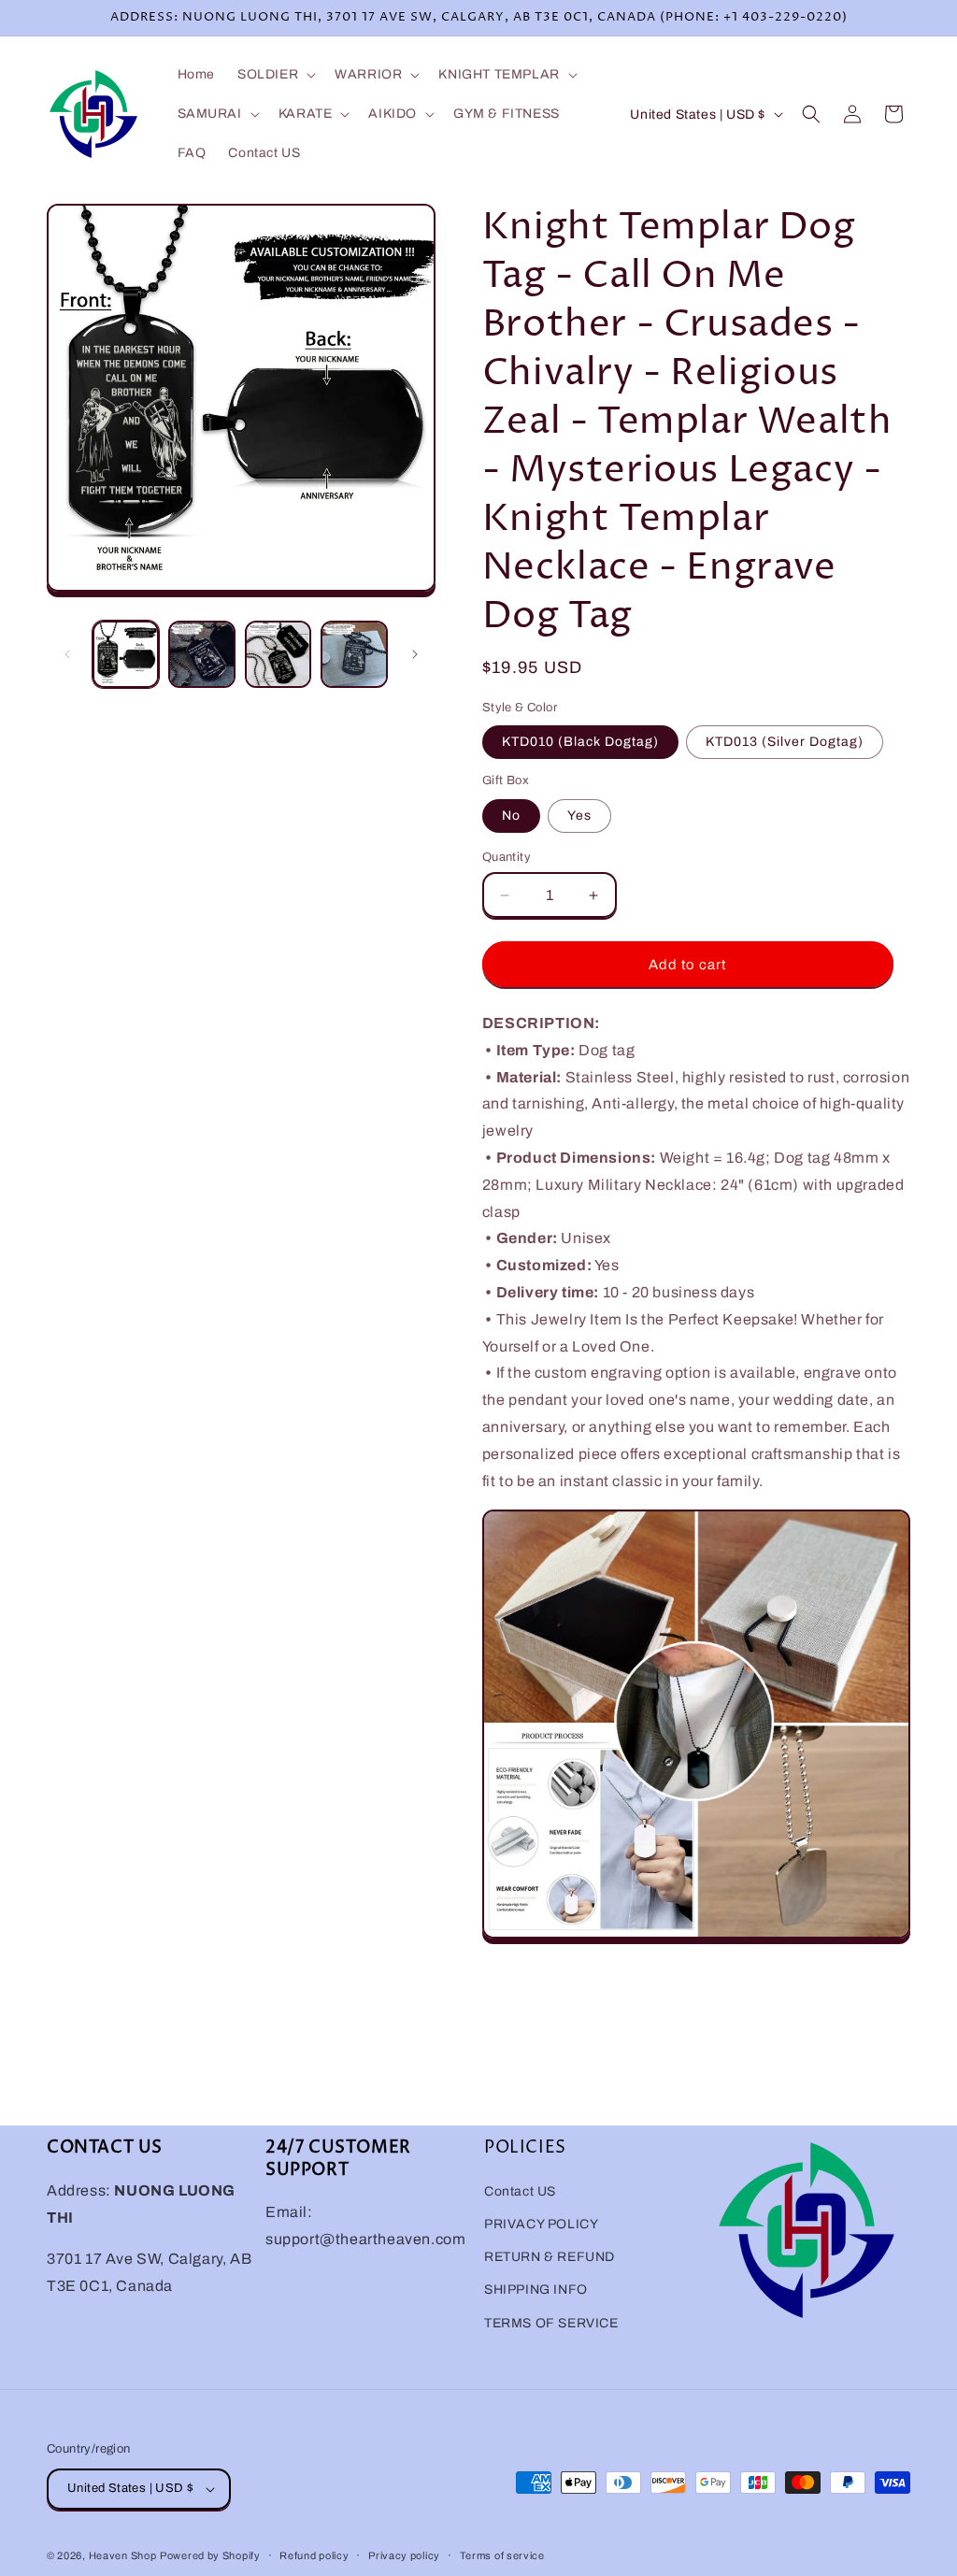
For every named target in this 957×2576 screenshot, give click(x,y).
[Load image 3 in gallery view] (278, 654)
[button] (275, 75)
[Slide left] (67, 654)
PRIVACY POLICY (541, 2224)
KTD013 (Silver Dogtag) (785, 742)
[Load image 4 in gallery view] (354, 654)
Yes (579, 816)
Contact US (520, 2191)
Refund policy (314, 2555)
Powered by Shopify (210, 2555)
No (511, 816)
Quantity (507, 857)
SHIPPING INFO (536, 2290)
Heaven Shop (123, 2555)
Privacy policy (404, 2555)
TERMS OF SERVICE (551, 2323)
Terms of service (502, 2555)
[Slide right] (415, 654)
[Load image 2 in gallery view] (201, 654)
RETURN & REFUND (550, 2257)
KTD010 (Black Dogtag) (580, 742)
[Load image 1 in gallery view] (126, 654)
